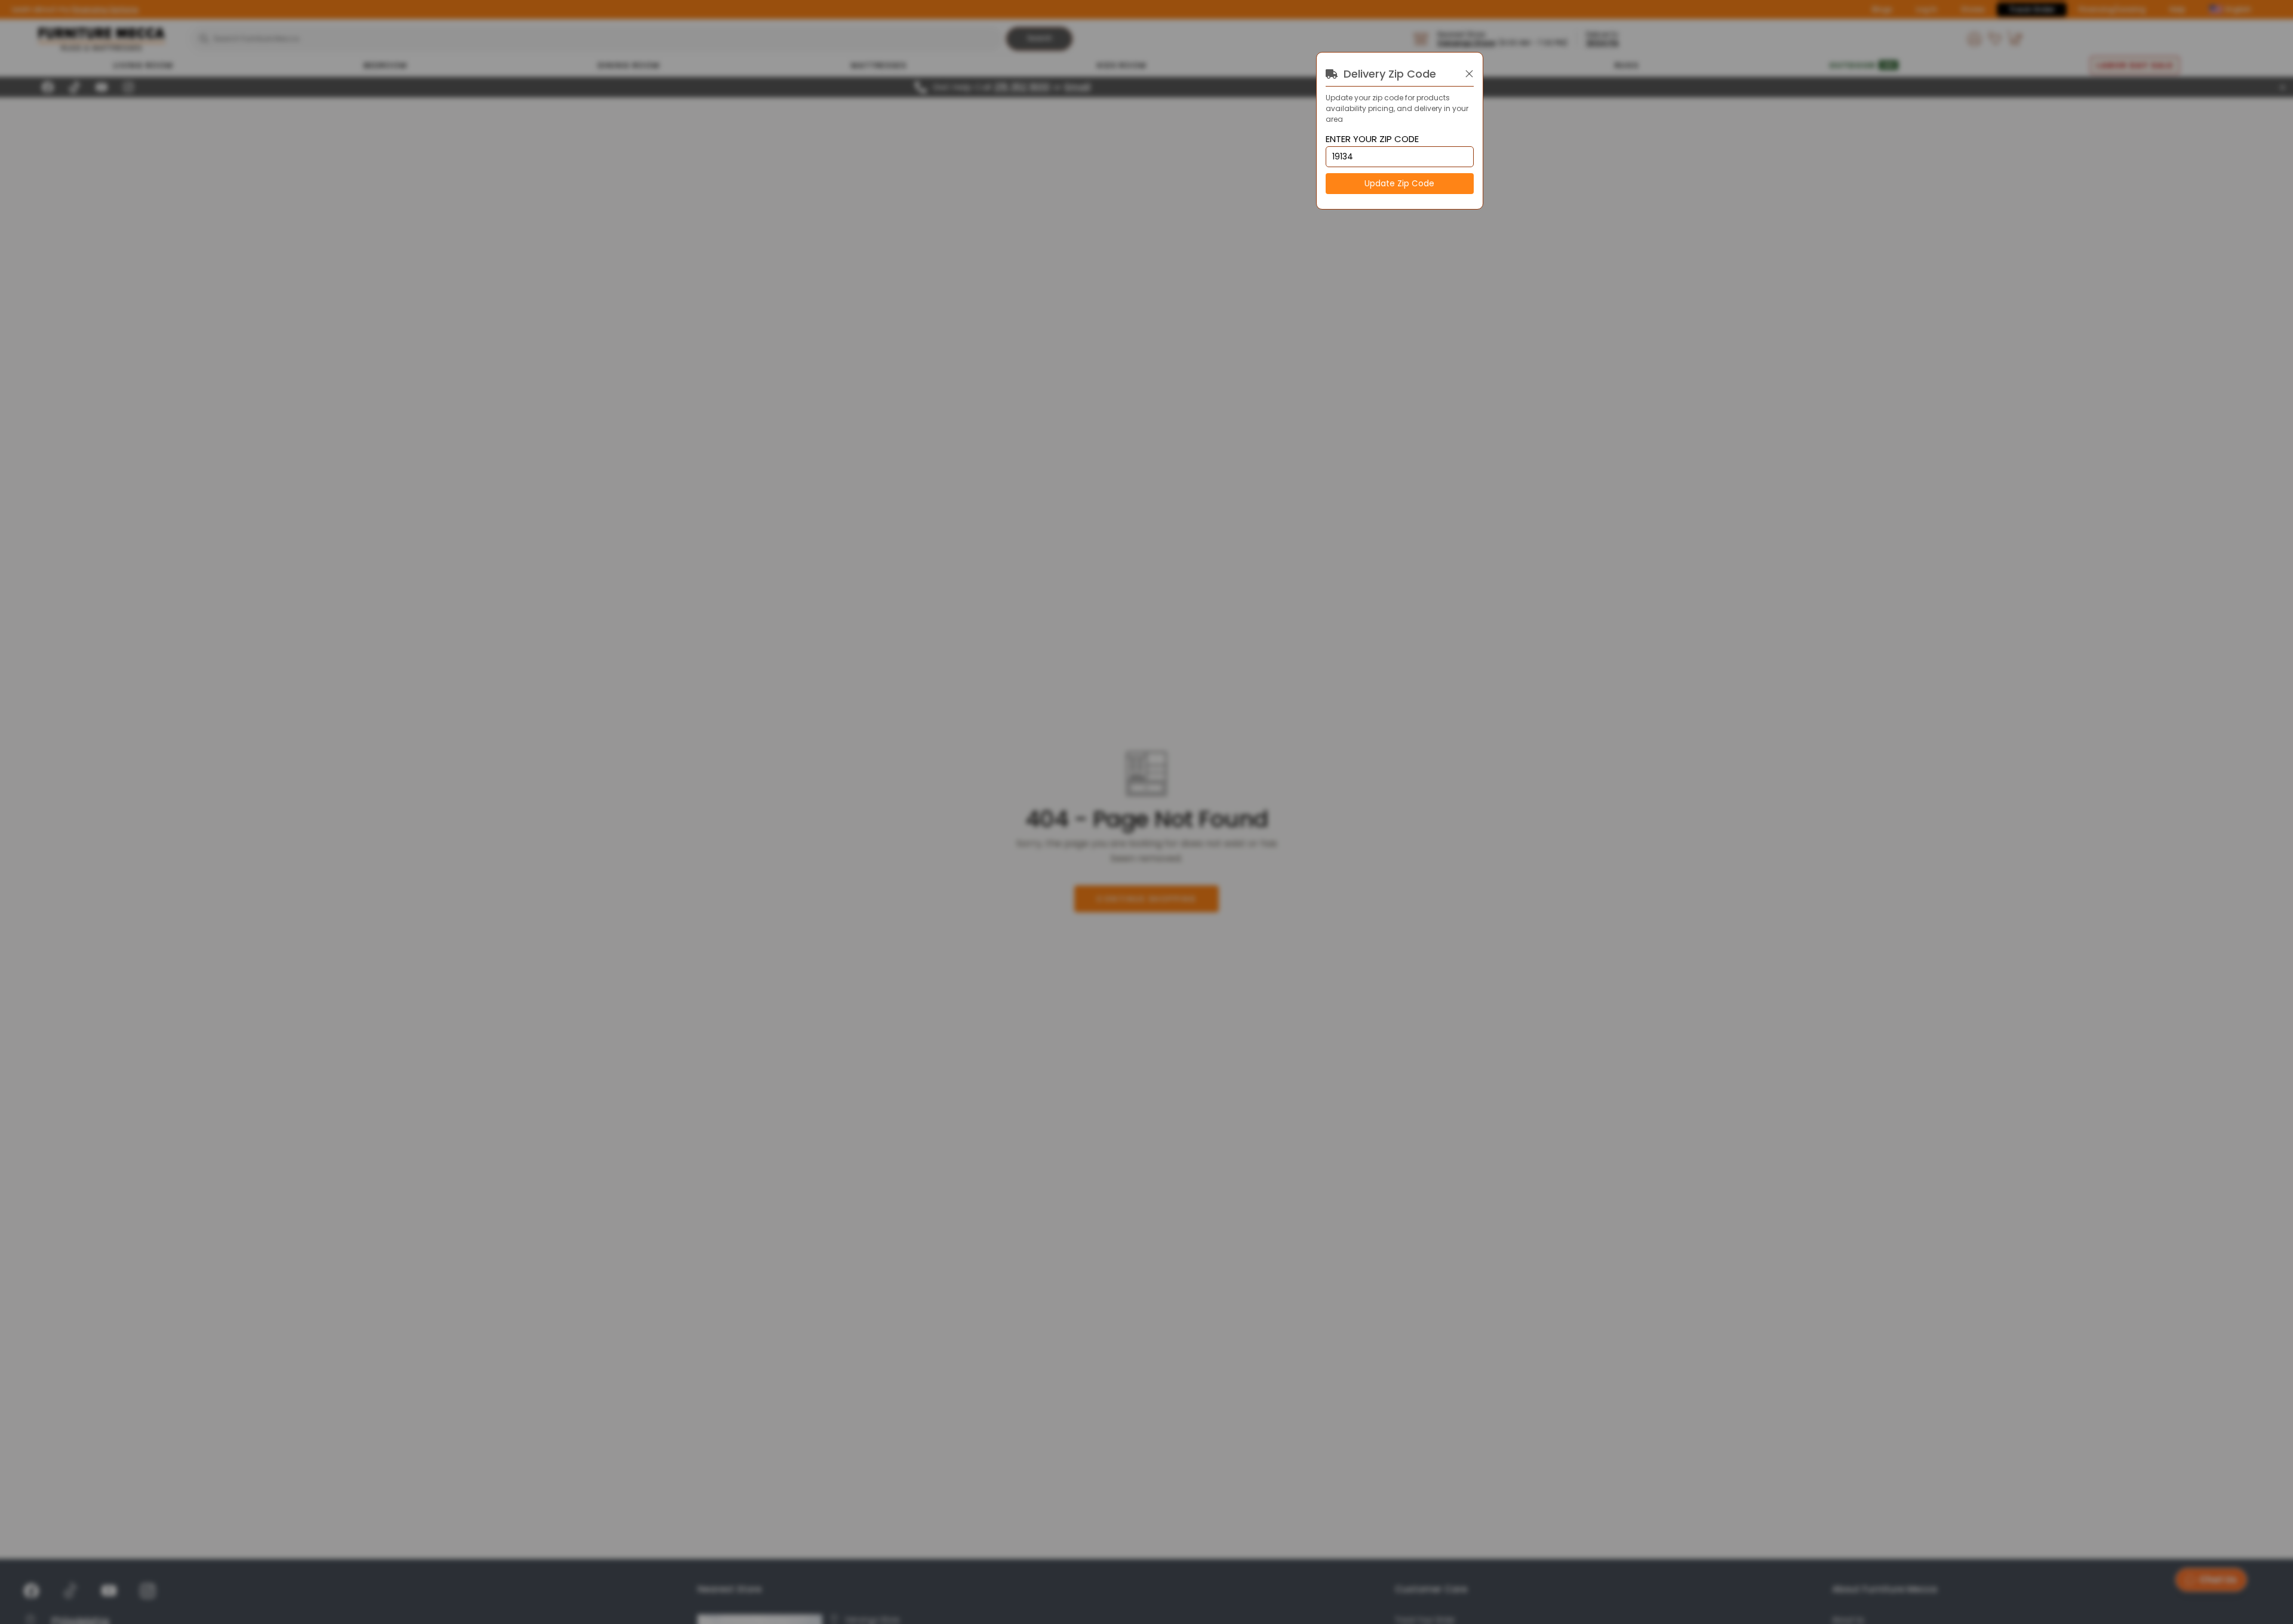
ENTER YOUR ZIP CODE (1372, 139)
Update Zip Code (1399, 184)
